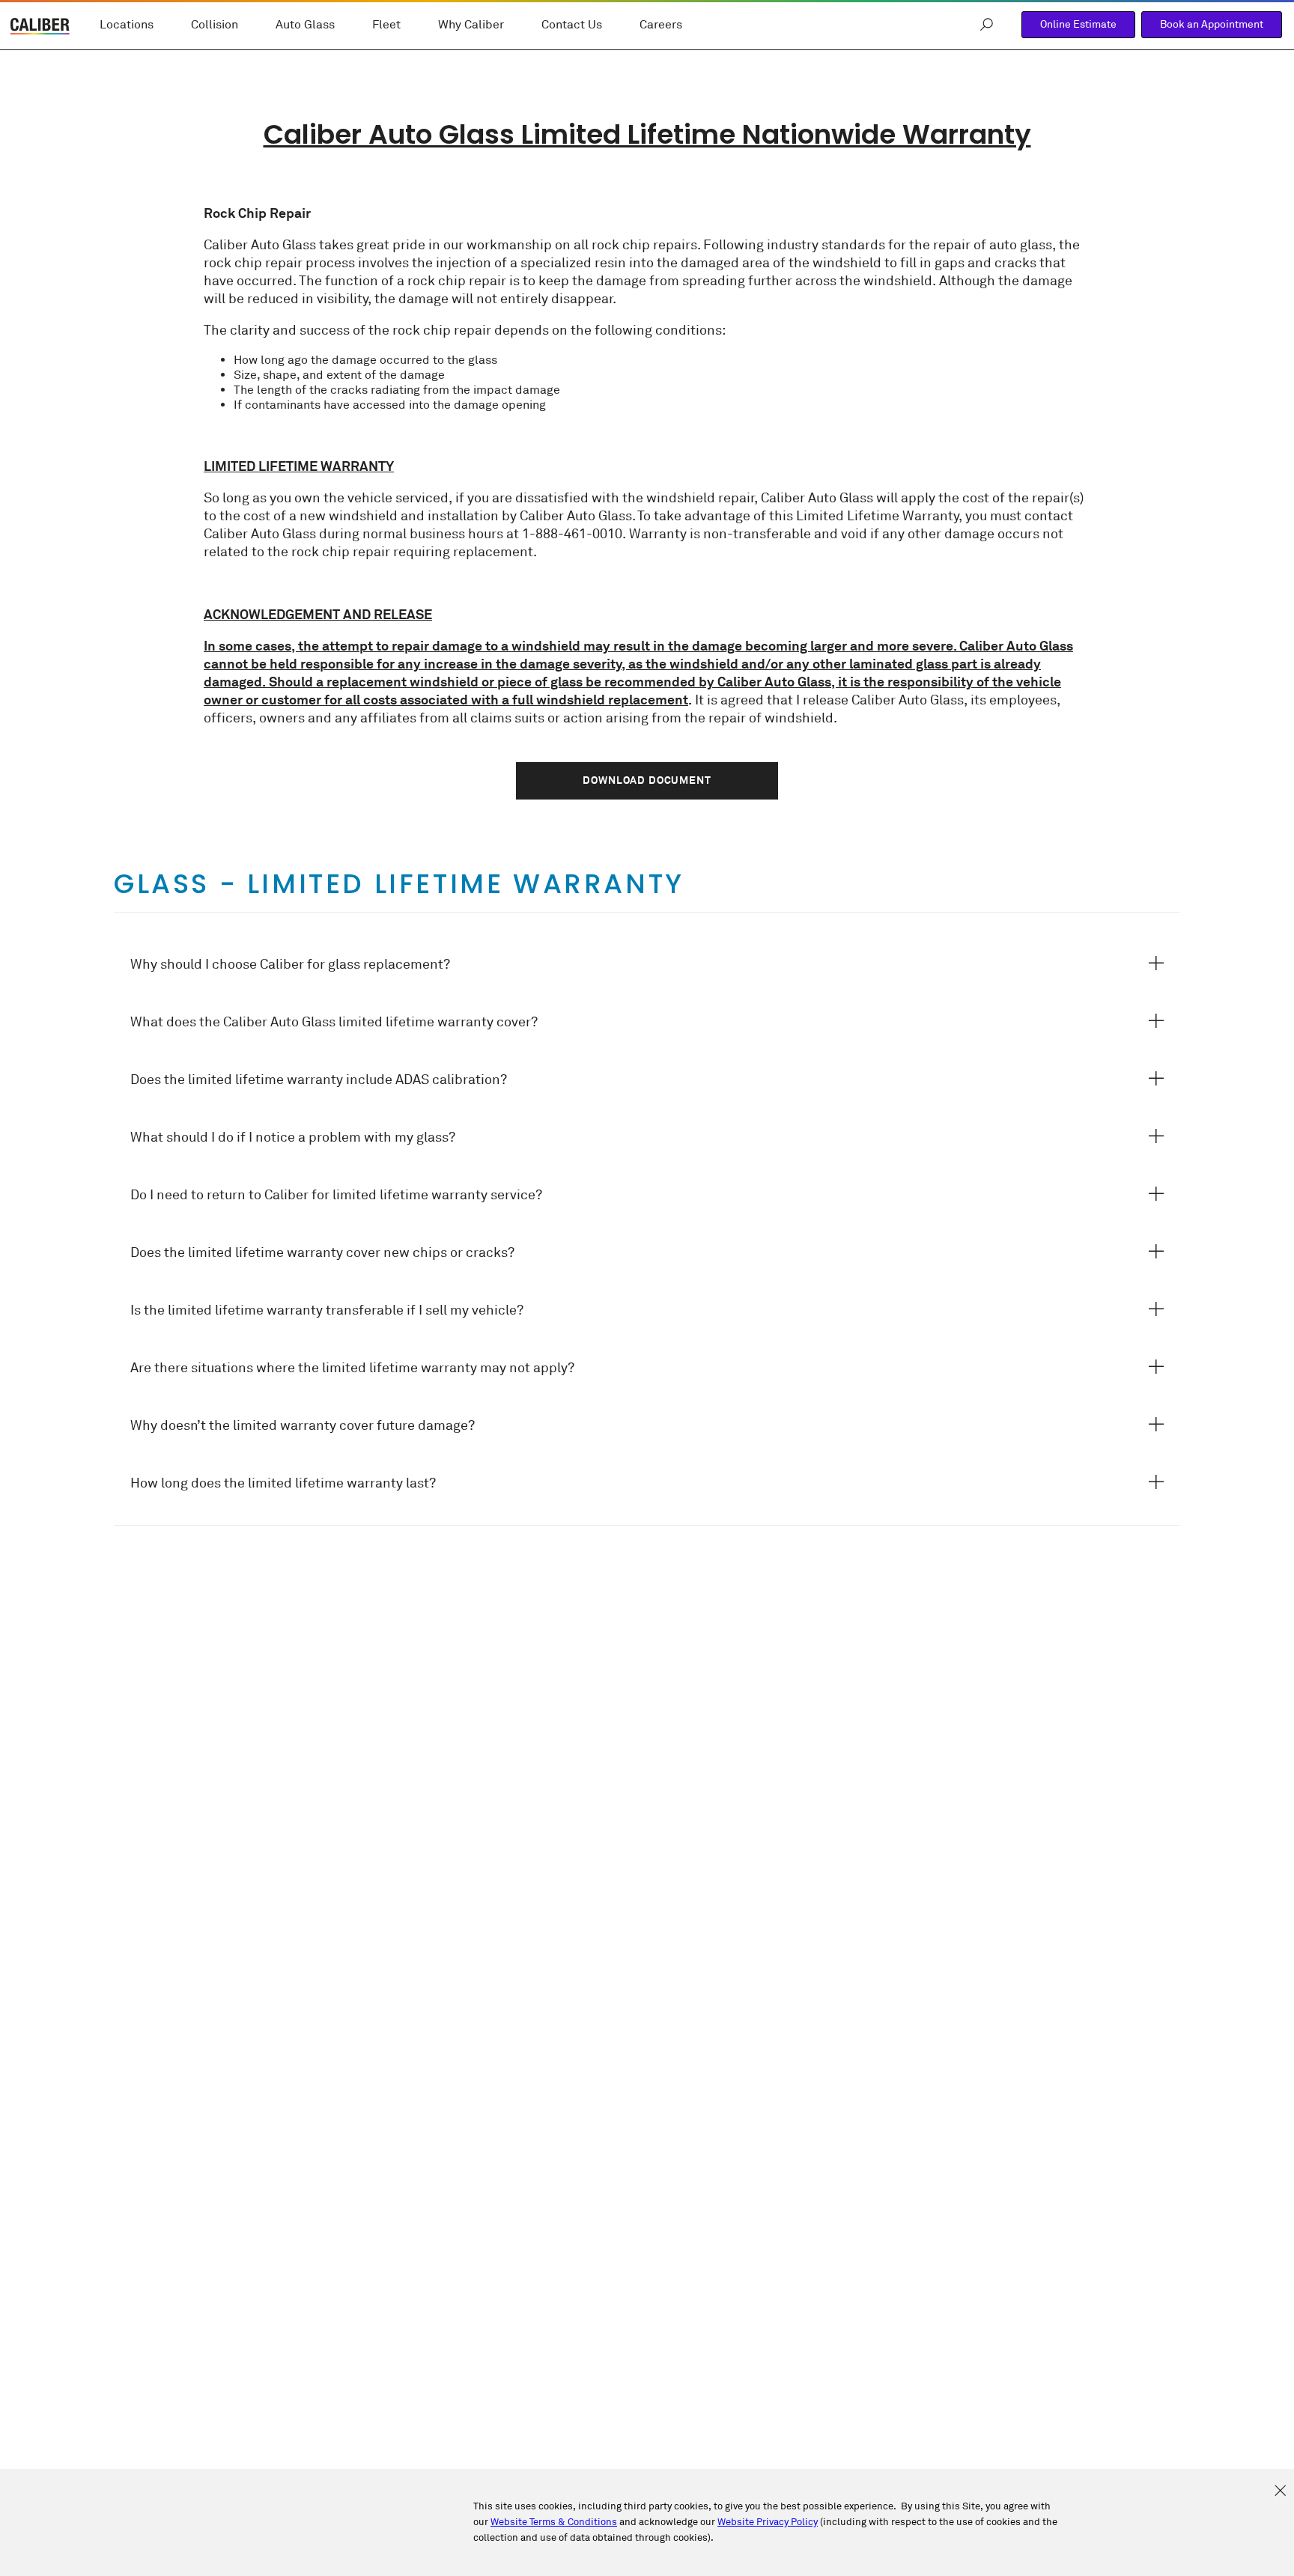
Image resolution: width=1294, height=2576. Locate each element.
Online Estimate (1078, 24)
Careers (661, 25)
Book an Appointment (1212, 24)
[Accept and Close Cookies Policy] (1280, 2491)
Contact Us (572, 25)
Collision (215, 25)
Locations (127, 25)
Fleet (386, 25)
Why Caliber (471, 25)
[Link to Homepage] (40, 28)
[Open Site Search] (987, 25)
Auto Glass (305, 25)
